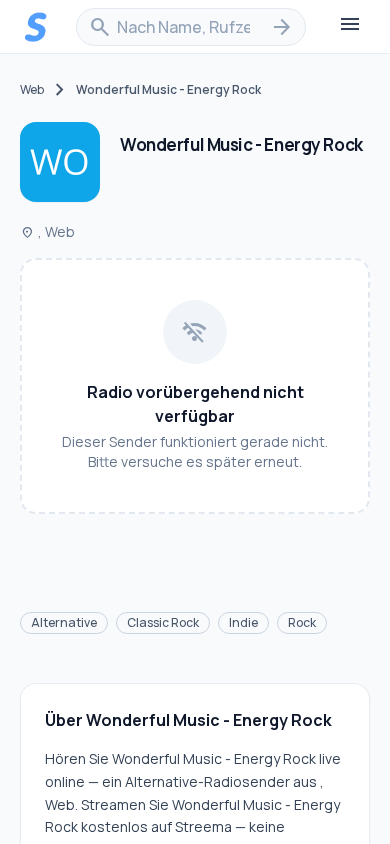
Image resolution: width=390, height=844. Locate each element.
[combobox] (191, 27)
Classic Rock (163, 622)
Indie (243, 622)
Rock (302, 622)
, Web (47, 231)
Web (32, 90)
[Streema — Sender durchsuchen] (36, 27)
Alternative (64, 622)
